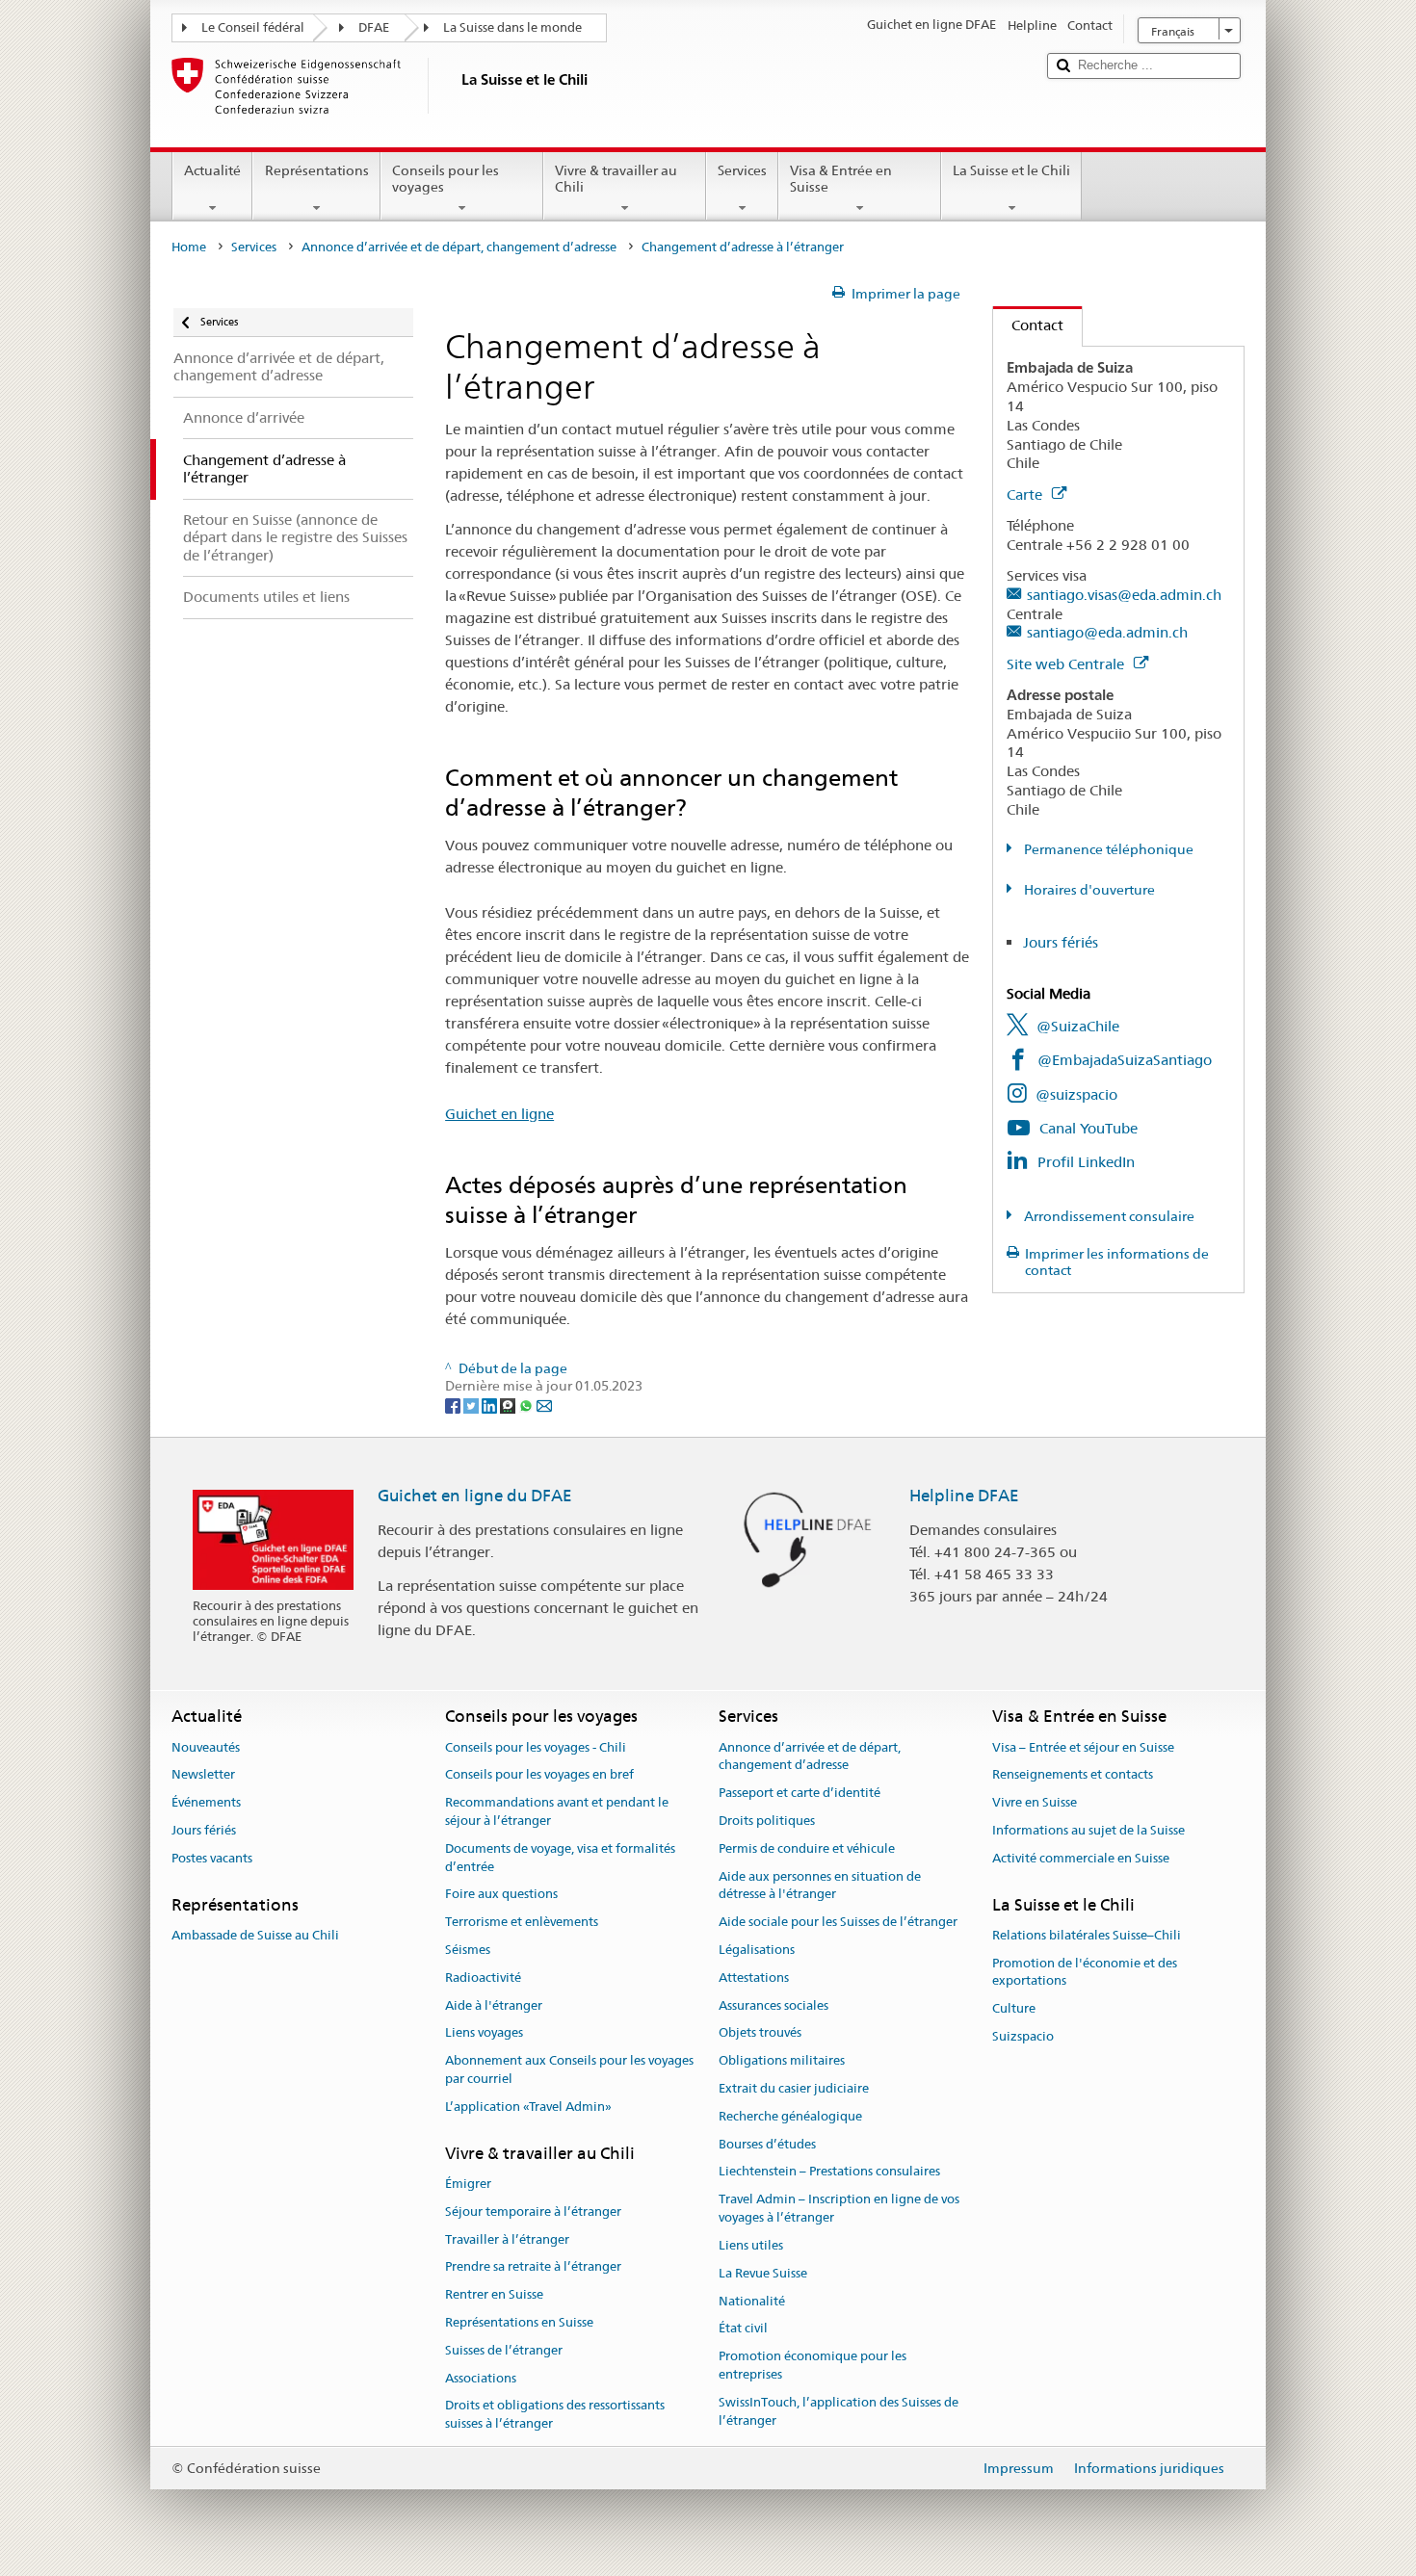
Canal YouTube (1088, 1128)
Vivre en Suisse (1035, 1802)
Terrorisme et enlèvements (522, 1922)
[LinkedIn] (491, 1404)
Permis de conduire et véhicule (807, 1848)
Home (189, 247)
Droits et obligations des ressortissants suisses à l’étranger (555, 2415)
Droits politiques (767, 1821)
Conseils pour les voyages (446, 179)
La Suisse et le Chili (1011, 170)
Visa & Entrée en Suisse (841, 179)
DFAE (374, 27)
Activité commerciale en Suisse (1081, 1858)
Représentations (317, 170)
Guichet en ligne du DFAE (475, 1496)
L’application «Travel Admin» (528, 2107)
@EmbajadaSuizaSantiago (1125, 1060)
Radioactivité (483, 1978)
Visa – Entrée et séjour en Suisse (1083, 1747)
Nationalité (752, 2301)
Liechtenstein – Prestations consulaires (829, 2172)
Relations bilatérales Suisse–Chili (1087, 1935)
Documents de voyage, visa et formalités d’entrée (560, 1858)
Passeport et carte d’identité (800, 1793)
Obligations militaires (782, 2060)
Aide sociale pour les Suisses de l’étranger (838, 1922)
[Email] (544, 1404)
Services (742, 170)
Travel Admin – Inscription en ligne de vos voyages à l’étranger (839, 2209)
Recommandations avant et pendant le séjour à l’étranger (557, 1811)
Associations (481, 2378)
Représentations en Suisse (519, 2322)
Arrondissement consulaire (1108, 1216)
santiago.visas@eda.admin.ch (1124, 595)
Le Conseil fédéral (253, 27)
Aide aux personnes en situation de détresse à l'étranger (820, 1886)
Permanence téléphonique (1107, 849)
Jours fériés (1061, 942)
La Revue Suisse (763, 2273)
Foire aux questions (501, 1895)
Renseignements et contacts (1073, 1775)
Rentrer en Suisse (494, 2294)
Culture (1014, 2009)
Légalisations (757, 1950)
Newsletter (203, 1775)
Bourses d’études (767, 2144)
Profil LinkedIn (1086, 1162)
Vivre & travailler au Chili (616, 179)
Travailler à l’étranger (507, 2239)
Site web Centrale (1067, 664)
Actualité (212, 170)
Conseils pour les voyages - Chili (536, 1747)
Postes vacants (212, 1858)
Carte (1026, 494)
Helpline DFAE (964, 1496)
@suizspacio (1076, 1094)
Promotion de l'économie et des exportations (1085, 1972)
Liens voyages (484, 2033)
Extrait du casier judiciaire (794, 2088)
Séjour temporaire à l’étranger (533, 2212)
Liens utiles (751, 2245)
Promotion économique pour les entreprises (813, 2365)
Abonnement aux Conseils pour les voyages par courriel (569, 2069)
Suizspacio (1023, 2036)
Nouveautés (206, 1747)
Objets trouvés (760, 2033)
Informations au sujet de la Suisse (1088, 1830)
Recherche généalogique (790, 2116)
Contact (1028, 325)
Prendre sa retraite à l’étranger (533, 2267)
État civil (743, 2329)
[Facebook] (454, 1404)
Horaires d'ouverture (1088, 890)
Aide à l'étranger (494, 2005)
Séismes (468, 1950)
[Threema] (509, 1404)
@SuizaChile (1078, 1026)
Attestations (754, 1978)
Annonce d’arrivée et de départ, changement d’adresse (459, 247)
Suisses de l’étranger (504, 2350)
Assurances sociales (774, 2005)
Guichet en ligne (499, 1114)
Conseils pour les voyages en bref (539, 1775)
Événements (206, 1802)
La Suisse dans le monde (512, 27)
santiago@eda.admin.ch (1107, 632)
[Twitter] (472, 1404)
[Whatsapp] (527, 1404)
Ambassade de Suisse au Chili (255, 1935)
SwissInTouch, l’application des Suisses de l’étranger (839, 2411)
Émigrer (468, 2184)
